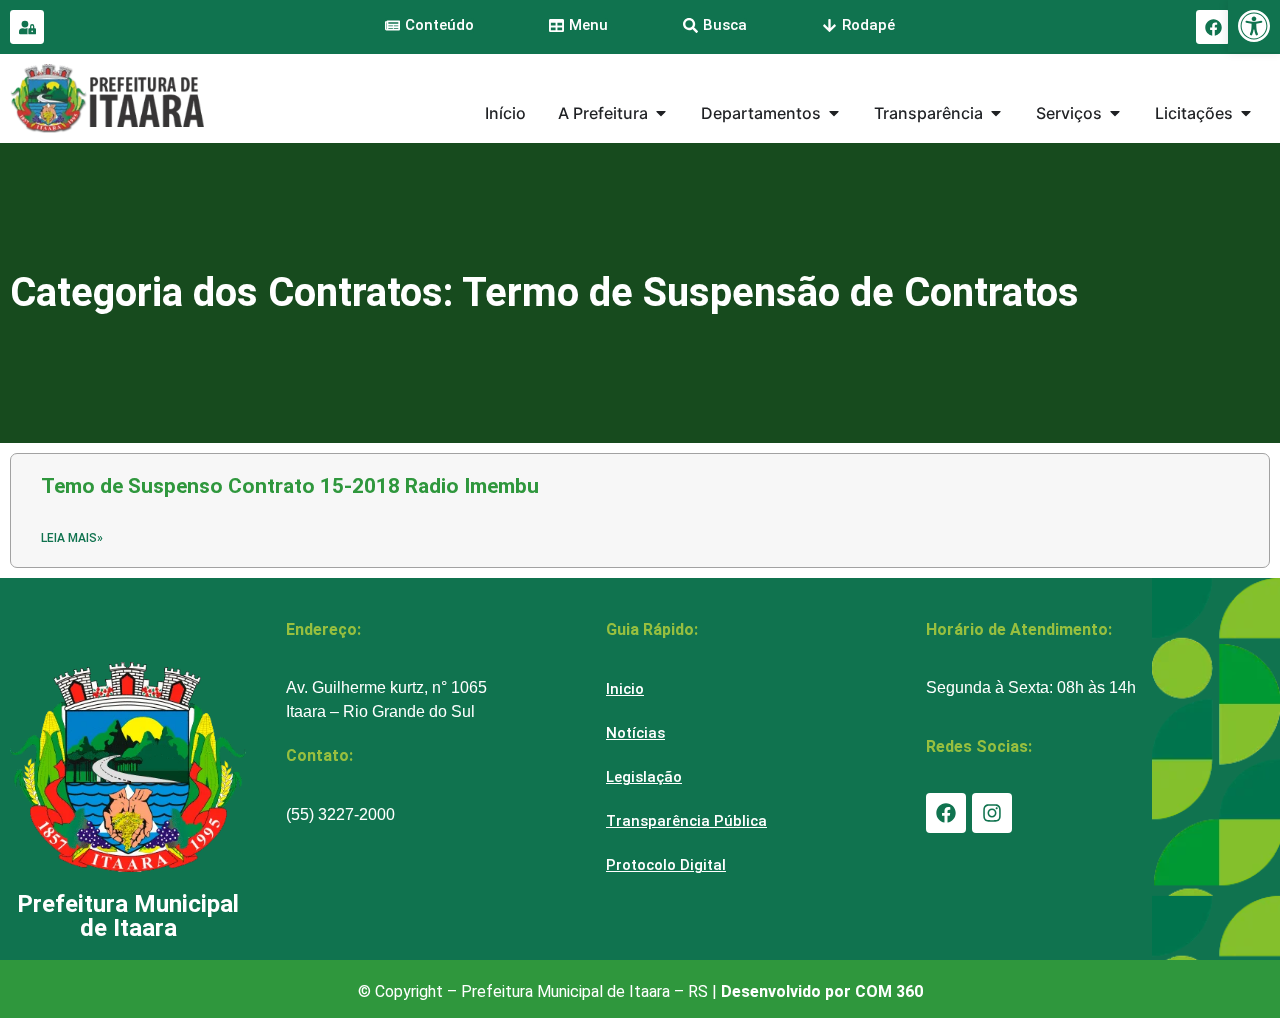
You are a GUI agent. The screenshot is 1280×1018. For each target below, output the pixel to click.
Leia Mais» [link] (72, 538)
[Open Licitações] (1246, 113)
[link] (1254, 26)
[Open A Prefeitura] (661, 113)
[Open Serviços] (1115, 113)
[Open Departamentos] (834, 113)
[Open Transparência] (996, 113)
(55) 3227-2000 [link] (340, 814)
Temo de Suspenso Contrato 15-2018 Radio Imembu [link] (290, 486)
